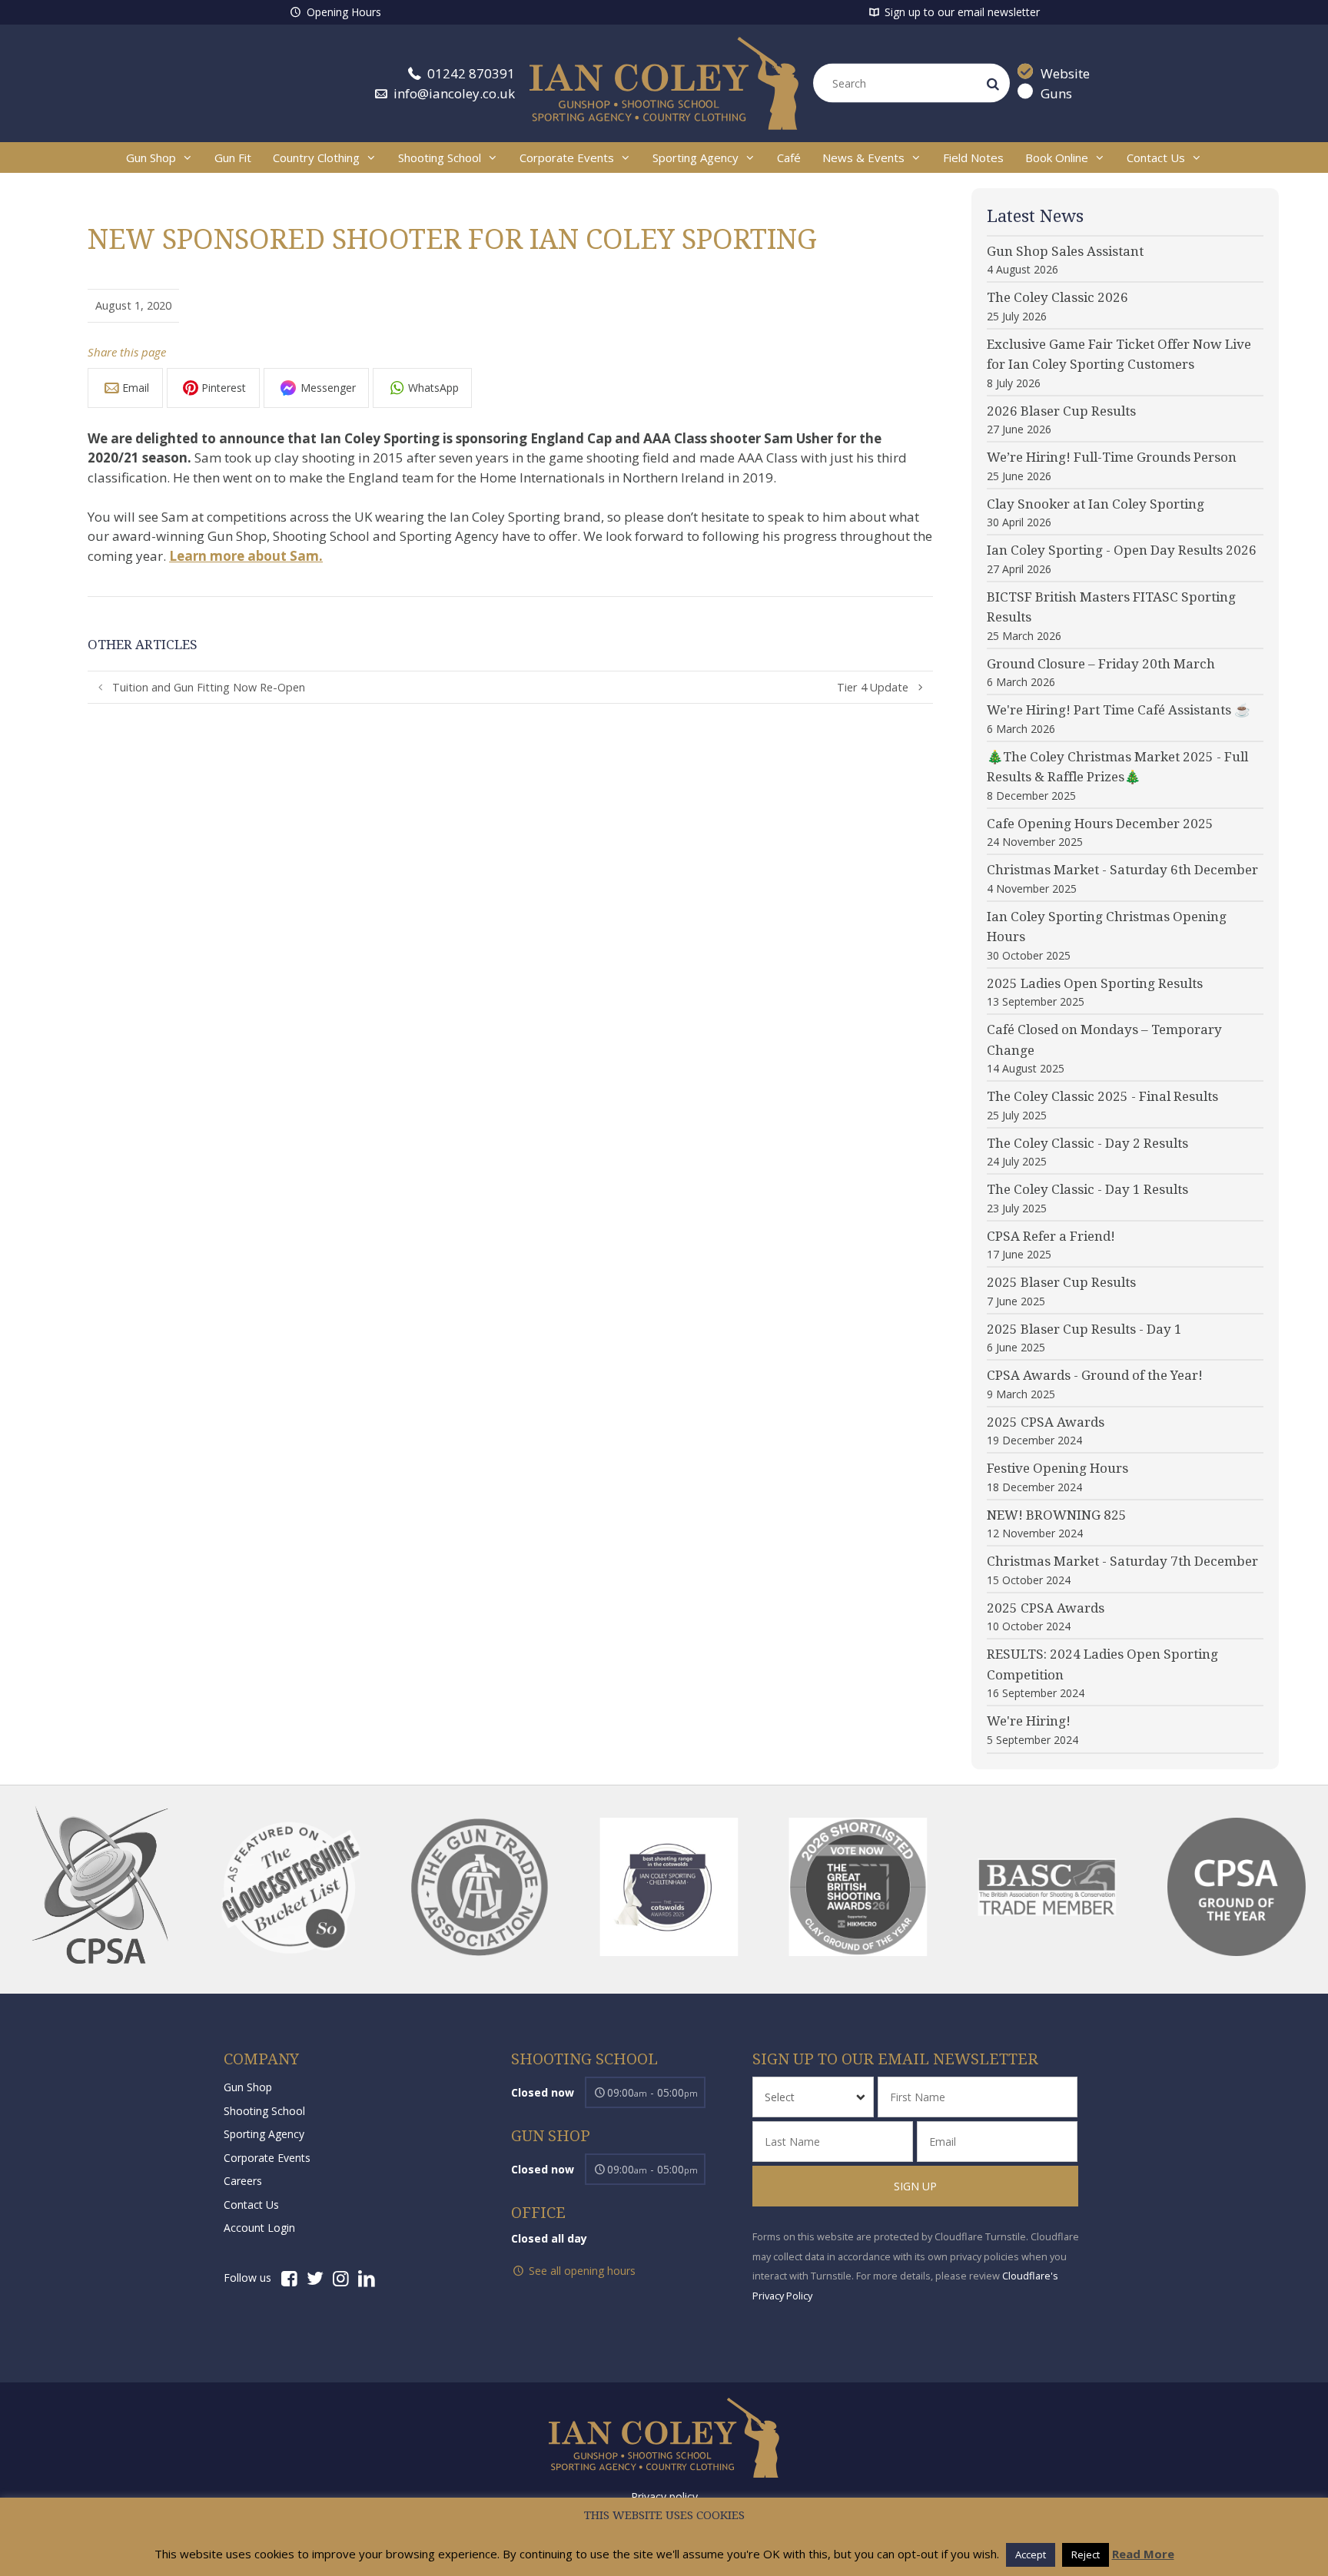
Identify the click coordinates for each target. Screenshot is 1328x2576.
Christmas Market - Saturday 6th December (1122, 870)
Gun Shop (151, 157)
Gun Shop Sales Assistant (1065, 251)
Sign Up (915, 2186)
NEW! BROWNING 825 (1057, 1515)
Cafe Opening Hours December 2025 (1100, 824)
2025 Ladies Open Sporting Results (1095, 983)
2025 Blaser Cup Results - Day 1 (1084, 1329)
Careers (243, 2181)
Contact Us (1156, 157)
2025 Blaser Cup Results (1061, 1282)
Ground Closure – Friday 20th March (1101, 664)
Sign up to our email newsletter (961, 12)
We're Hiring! (1029, 1721)
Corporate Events (567, 157)
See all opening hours (581, 2271)
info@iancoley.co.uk (453, 93)
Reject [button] (1086, 2554)
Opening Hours (342, 12)
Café (789, 157)
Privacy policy (664, 2496)
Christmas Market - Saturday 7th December (1122, 1561)
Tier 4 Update (873, 687)
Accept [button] (1031, 2554)
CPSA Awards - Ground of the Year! (1095, 1375)
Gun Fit (233, 157)
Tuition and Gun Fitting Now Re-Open (209, 687)
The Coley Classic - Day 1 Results (1087, 1189)
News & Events (863, 157)
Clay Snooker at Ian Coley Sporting (1096, 504)
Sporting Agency (696, 157)
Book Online (1057, 157)
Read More (1143, 2554)
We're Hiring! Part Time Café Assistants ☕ (1119, 710)
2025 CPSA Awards (1046, 1422)
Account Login (259, 2228)
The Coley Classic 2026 (1057, 297)
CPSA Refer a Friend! (1051, 1236)
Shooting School (440, 157)
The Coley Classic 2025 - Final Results (1102, 1096)
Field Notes (973, 157)
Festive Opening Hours (1057, 1468)
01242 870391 (470, 73)
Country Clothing (316, 157)
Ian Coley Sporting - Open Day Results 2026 (1122, 550)
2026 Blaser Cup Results (1061, 411)
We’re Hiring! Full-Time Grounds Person (1112, 457)
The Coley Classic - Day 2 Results (1087, 1143)
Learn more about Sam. (246, 556)
